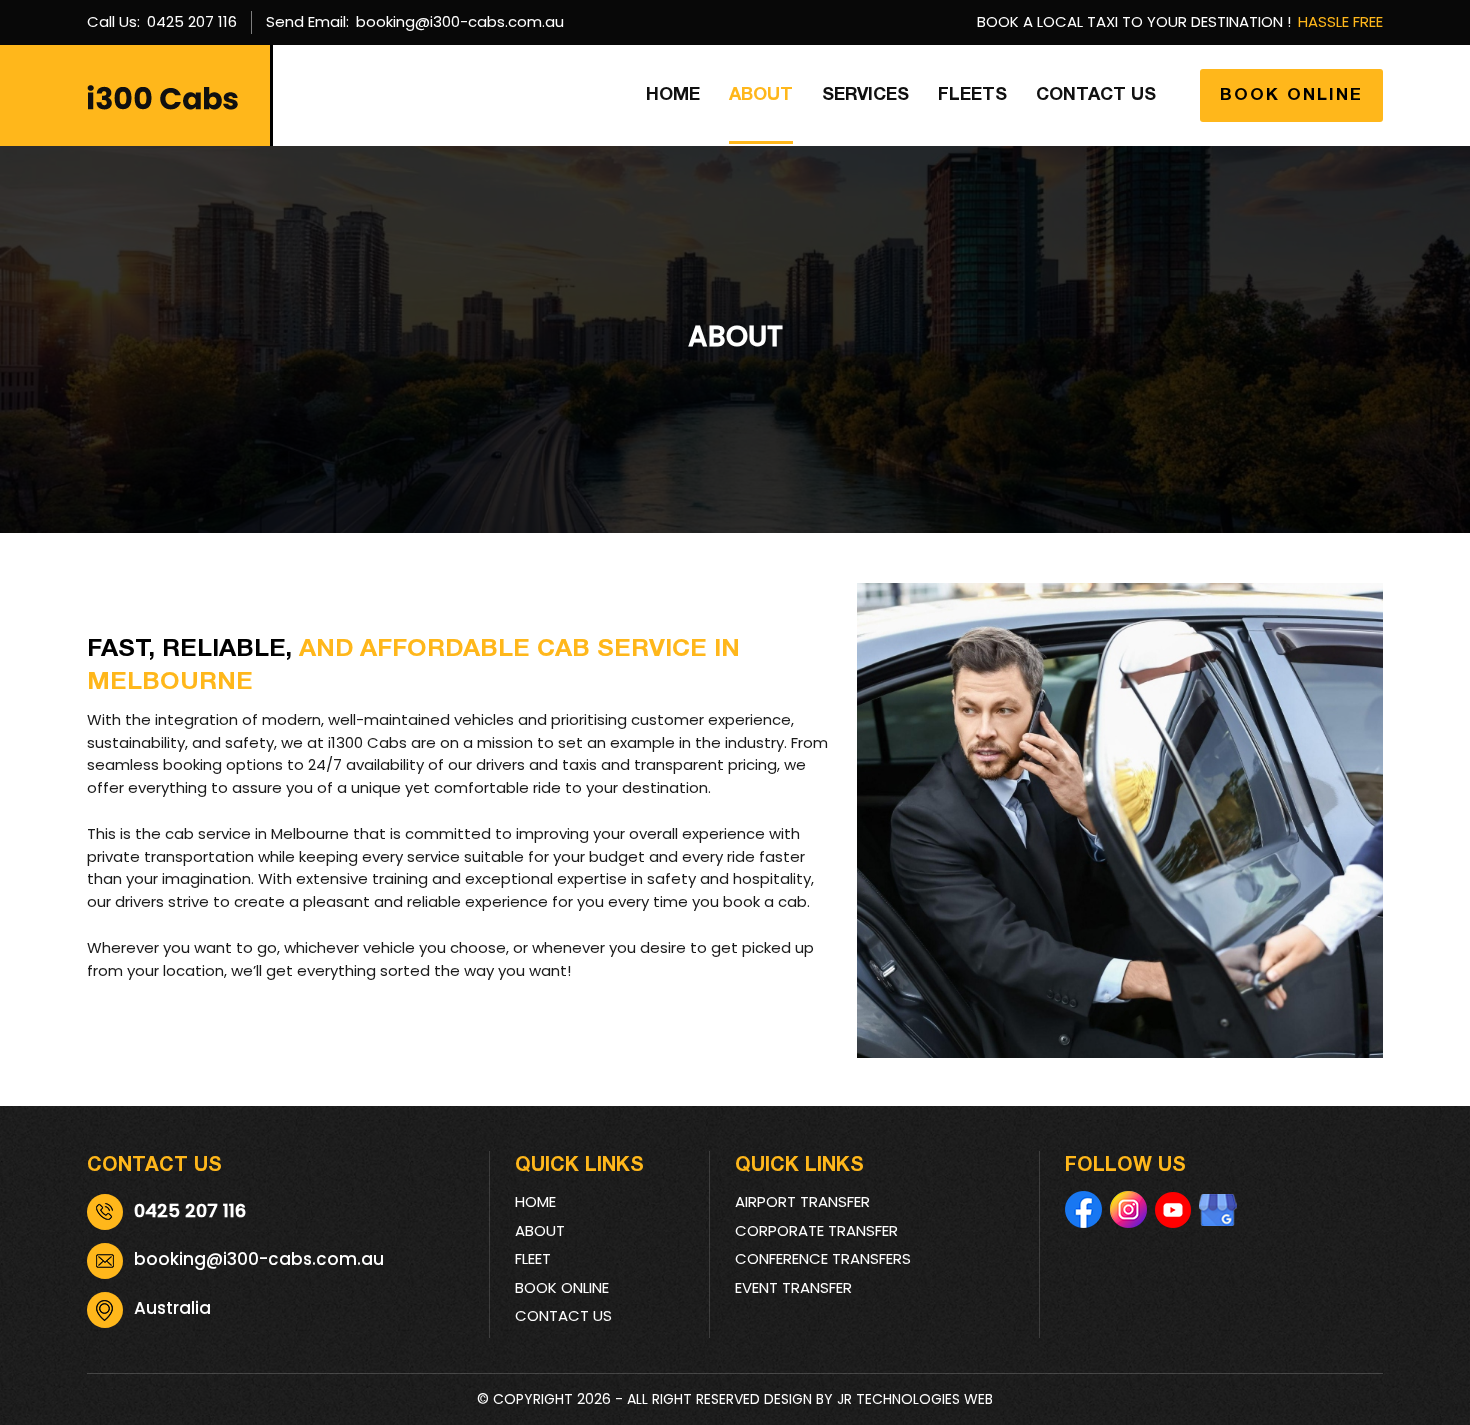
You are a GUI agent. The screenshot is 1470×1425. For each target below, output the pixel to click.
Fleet (533, 1258)
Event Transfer (793, 1287)
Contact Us (1096, 95)
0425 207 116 (192, 21)
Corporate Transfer (816, 1230)
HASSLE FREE (1340, 21)
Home (673, 95)
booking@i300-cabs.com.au (460, 21)
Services (865, 95)
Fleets (972, 95)
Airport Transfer (802, 1201)
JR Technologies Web (915, 1399)
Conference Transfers (823, 1258)
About (761, 95)
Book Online (1291, 95)
